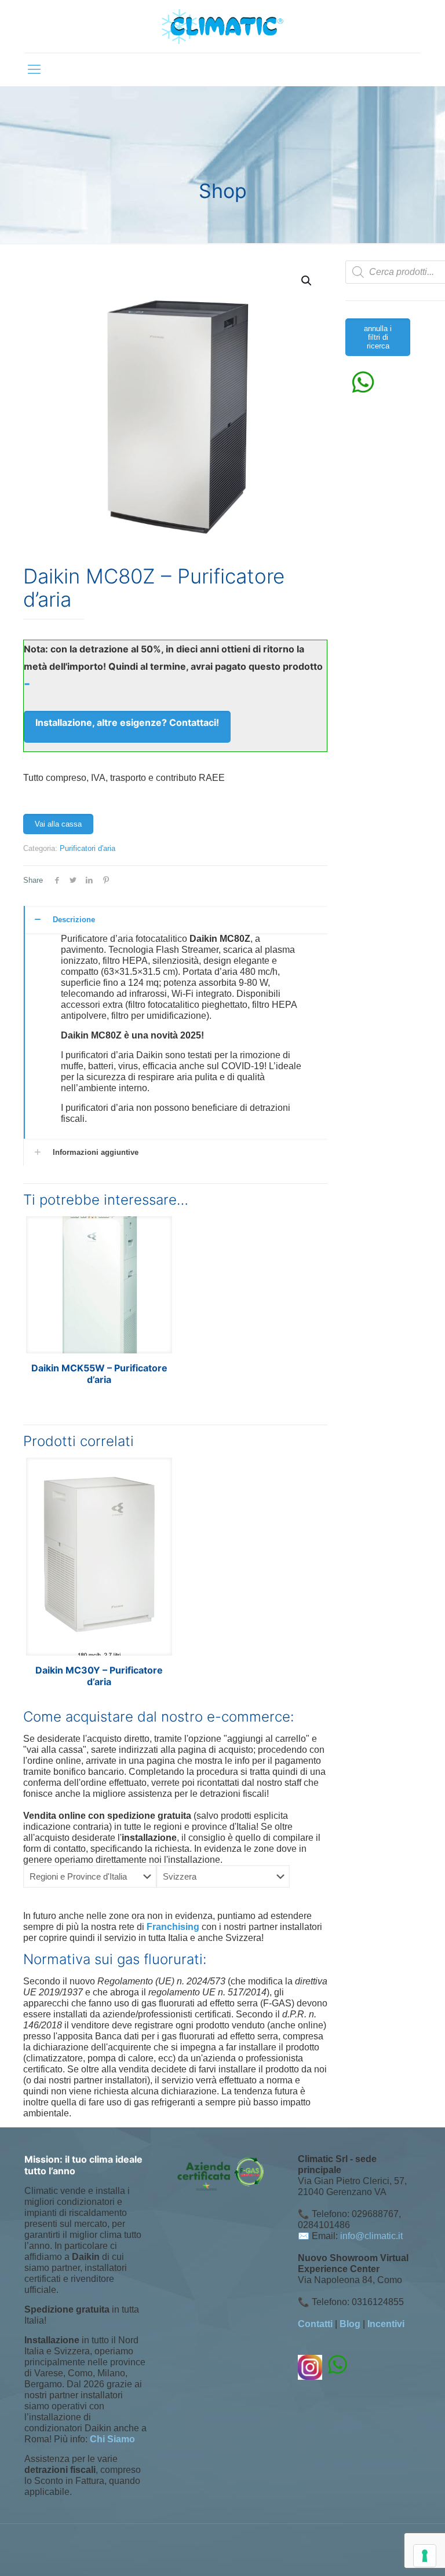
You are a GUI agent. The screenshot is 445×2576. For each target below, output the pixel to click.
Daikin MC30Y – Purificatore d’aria (99, 1676)
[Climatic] (222, 26)
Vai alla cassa (58, 824)
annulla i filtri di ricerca (378, 337)
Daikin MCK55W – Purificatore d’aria (99, 1374)
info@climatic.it (371, 2236)
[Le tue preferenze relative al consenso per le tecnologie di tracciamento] (425, 2556)
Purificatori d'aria (87, 848)
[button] (307, 281)
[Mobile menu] (34, 69)
